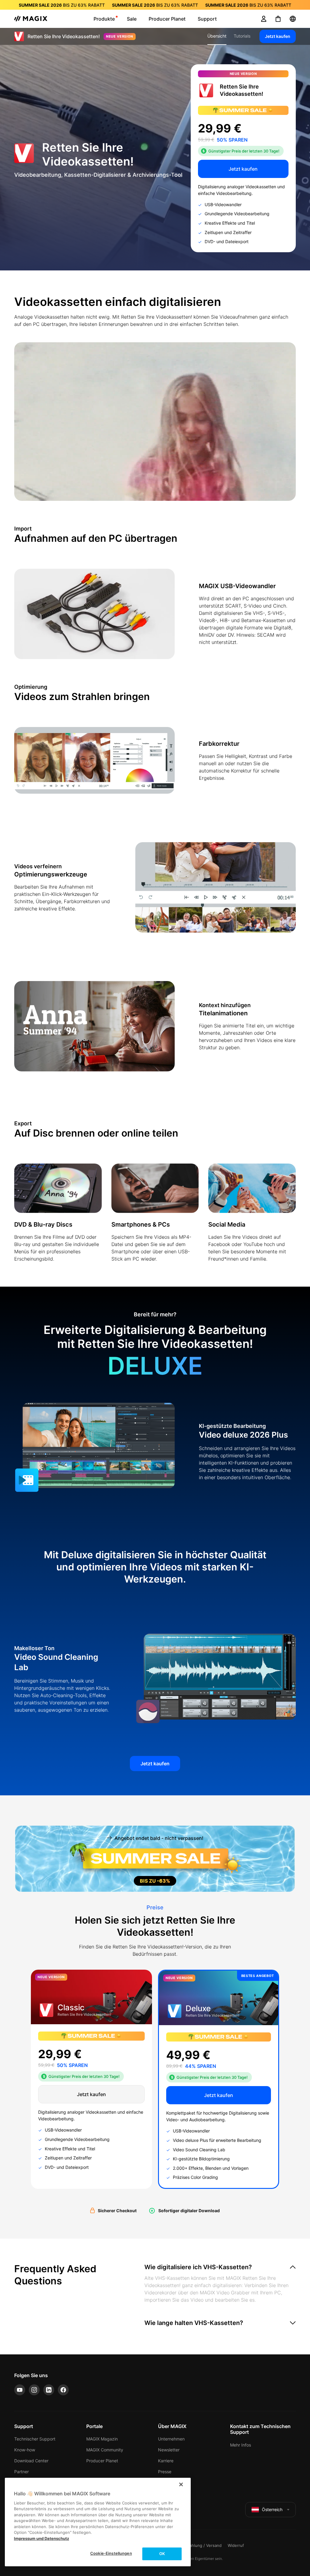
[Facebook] (63, 2390)
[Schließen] (181, 2484)
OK (162, 2554)
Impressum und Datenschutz (41, 2538)
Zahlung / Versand (204, 2545)
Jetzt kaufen (278, 36)
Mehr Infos (241, 2445)
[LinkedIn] (49, 2390)
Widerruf (236, 2545)
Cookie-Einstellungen (111, 2553)
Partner (21, 2472)
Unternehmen (171, 2439)
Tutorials (242, 36)
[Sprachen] (293, 19)
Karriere (166, 2461)
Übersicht (217, 36)
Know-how (25, 2450)
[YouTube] (20, 2390)
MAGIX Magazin (102, 2439)
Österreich (272, 2509)
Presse (165, 2472)
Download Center (31, 2461)
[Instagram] (34, 2390)
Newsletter (169, 2450)
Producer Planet (102, 2461)
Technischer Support (35, 2439)
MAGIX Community (105, 2450)
